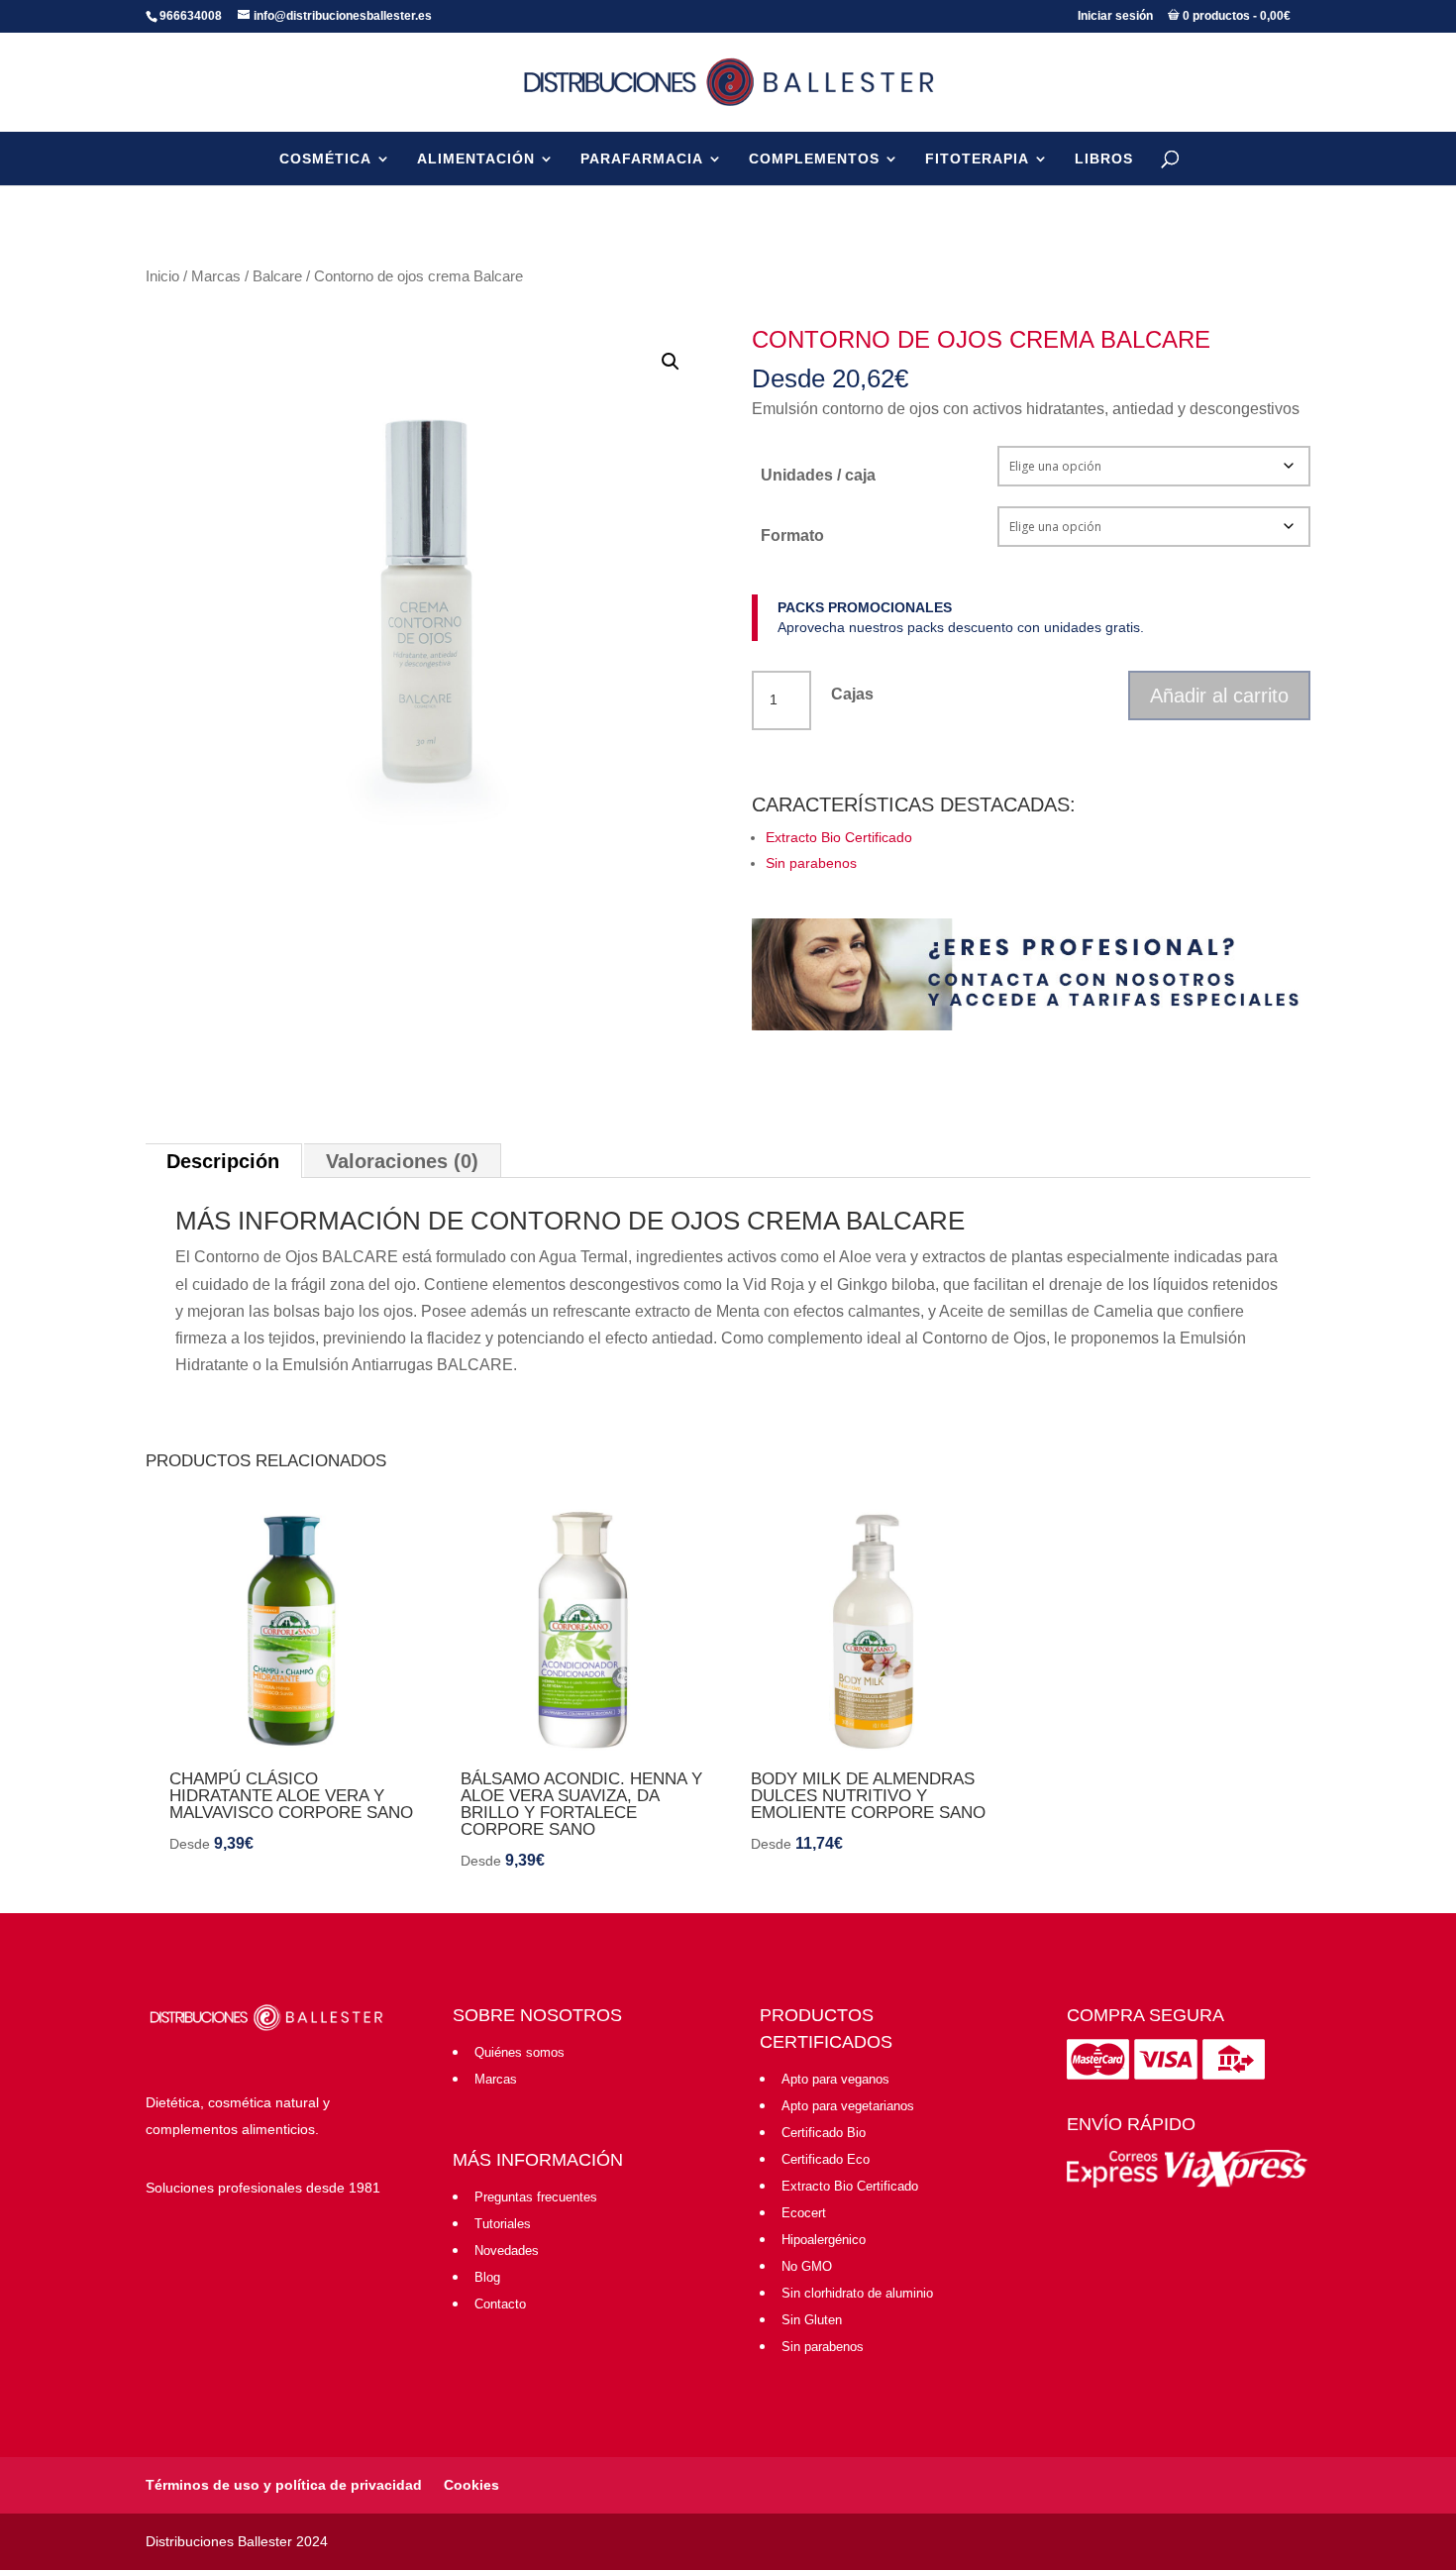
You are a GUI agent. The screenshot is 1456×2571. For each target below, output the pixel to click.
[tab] (223, 1161)
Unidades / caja (818, 475)
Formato (792, 536)
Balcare (277, 276)
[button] (671, 362)
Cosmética (325, 159)
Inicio (162, 276)
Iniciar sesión (1115, 16)
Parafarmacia (642, 159)
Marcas (216, 276)
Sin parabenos (811, 863)
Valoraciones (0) (402, 1161)
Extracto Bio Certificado (839, 837)
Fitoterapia (977, 159)
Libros (1104, 159)
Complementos (814, 159)
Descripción (223, 1161)
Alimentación (476, 159)
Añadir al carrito (1219, 696)
